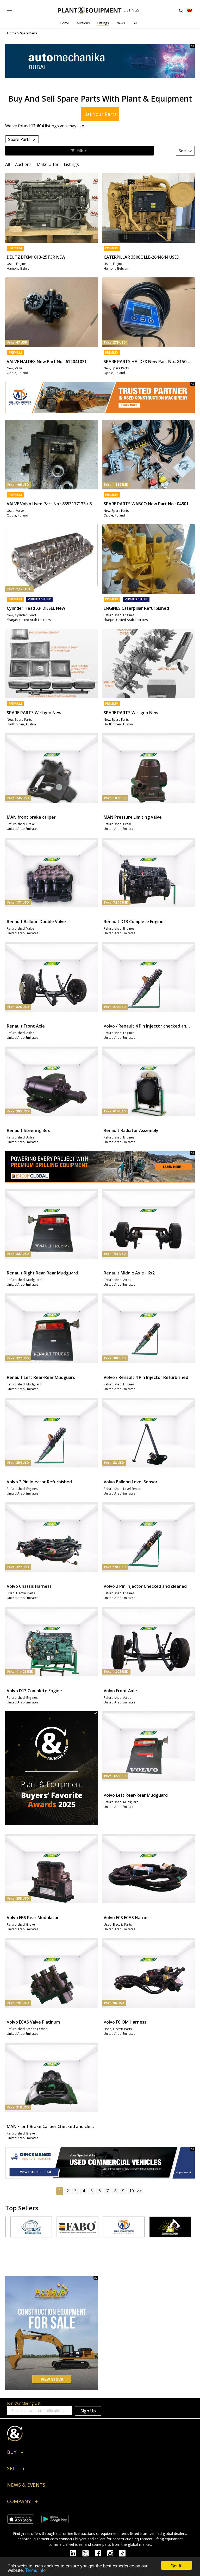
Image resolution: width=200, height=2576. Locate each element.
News (121, 23)
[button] (100, 2453)
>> (139, 2191)
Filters (83, 151)
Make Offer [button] (48, 164)
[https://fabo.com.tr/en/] (34, 2227)
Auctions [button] (23, 164)
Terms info (35, 2570)
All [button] (8, 164)
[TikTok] (125, 2553)
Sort (183, 151)
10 (132, 2191)
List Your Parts (100, 114)
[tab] (8, 164)
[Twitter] (89, 2553)
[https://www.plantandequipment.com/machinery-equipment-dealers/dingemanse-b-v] (100, 2163)
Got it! (177, 2565)
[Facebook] (101, 2553)
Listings (103, 23)
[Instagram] (113, 2553)
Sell (135, 23)
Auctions (83, 23)
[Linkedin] (76, 2553)
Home (64, 23)
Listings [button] (71, 164)
